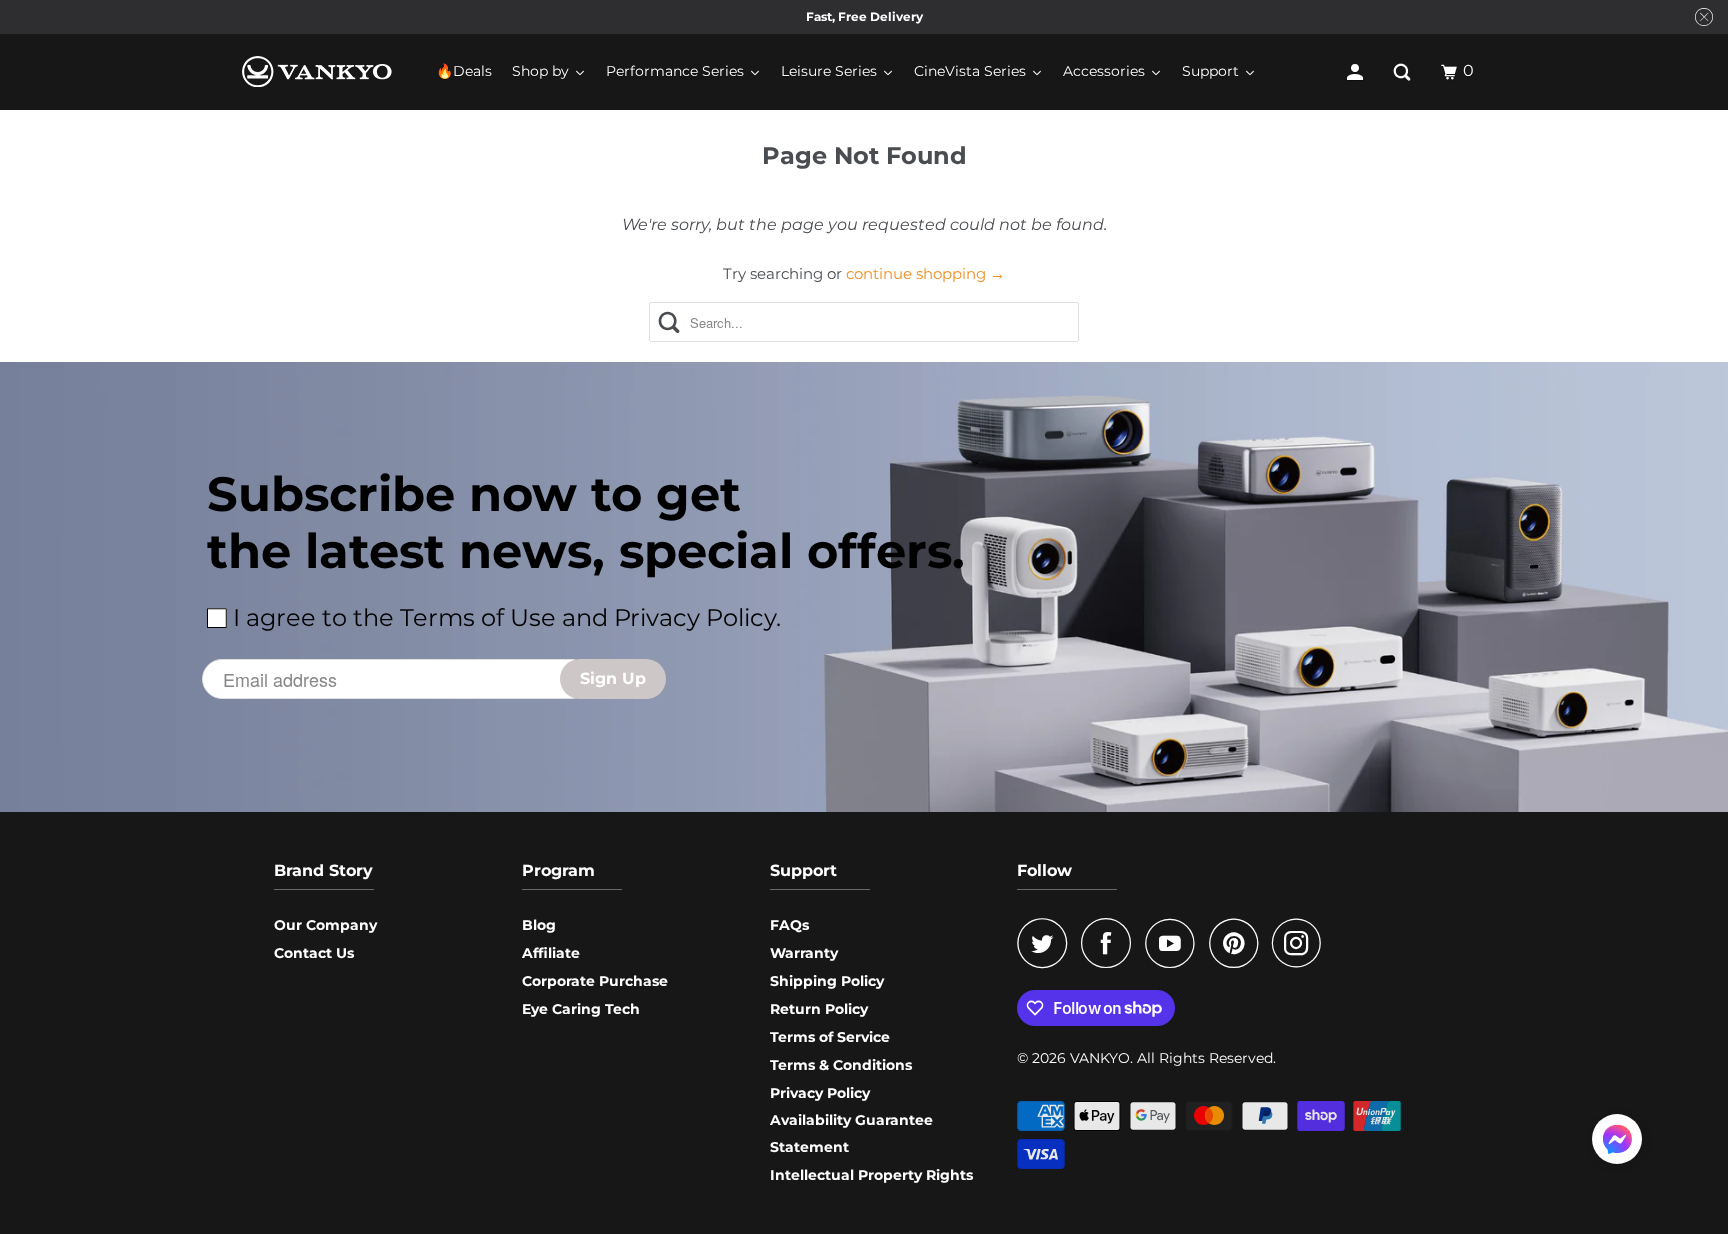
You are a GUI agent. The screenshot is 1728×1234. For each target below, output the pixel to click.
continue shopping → (925, 273)
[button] (1617, 1143)
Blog (539, 925)
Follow (1044, 870)
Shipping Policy (827, 981)
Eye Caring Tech (581, 1009)
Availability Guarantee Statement (851, 1133)
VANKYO (1100, 1058)
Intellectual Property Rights (871, 1175)
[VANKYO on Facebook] (1111, 943)
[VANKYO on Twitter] (1047, 943)
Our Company (325, 925)
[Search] (1404, 72)
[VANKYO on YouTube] (1175, 943)
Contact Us (314, 953)
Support (803, 870)
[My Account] (1357, 72)
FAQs (789, 925)
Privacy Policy (820, 1093)
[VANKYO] (317, 71)
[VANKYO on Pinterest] (1238, 943)
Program (558, 870)
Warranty (804, 953)
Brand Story (323, 870)
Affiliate (551, 953)
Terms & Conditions (841, 1065)
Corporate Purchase (595, 981)
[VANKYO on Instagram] (1302, 943)
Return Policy (819, 1009)
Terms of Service (830, 1037)
